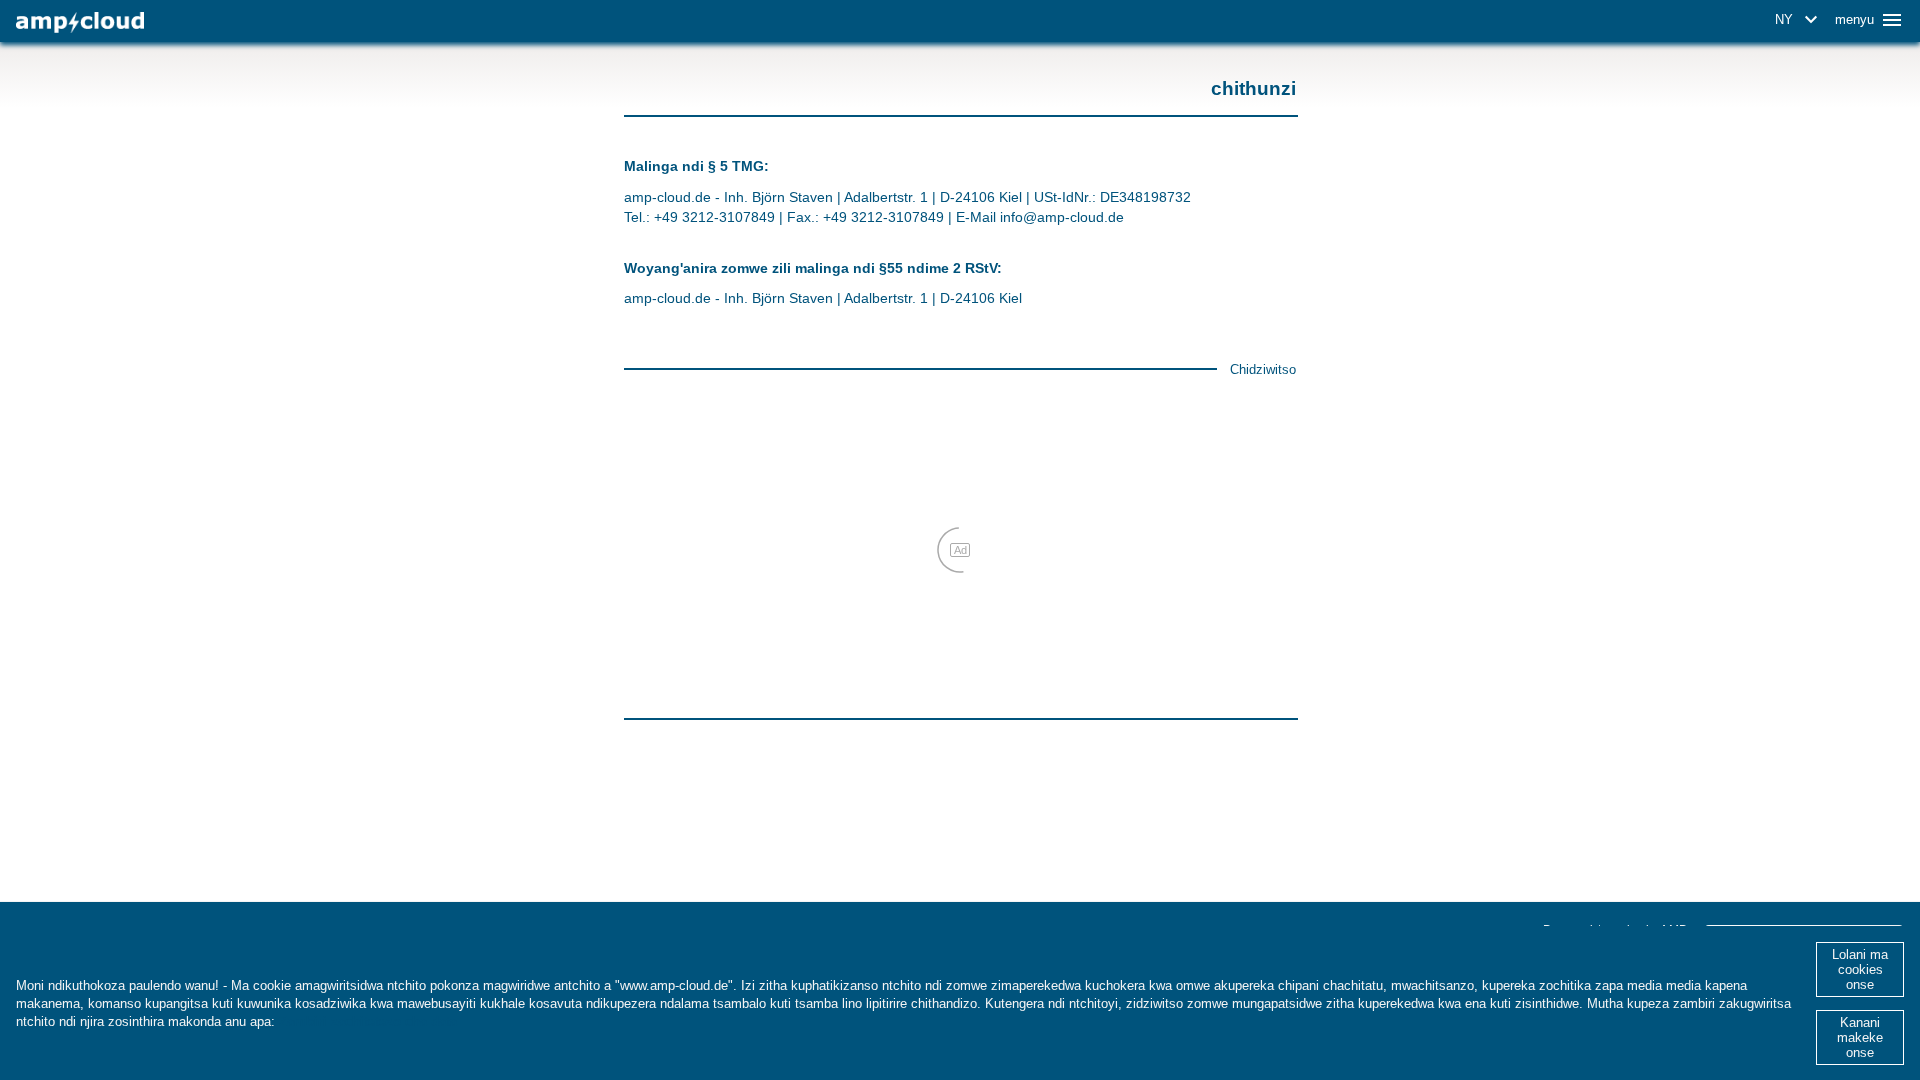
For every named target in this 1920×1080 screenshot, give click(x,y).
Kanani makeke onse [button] (1860, 1037)
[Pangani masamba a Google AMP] (80, 22)
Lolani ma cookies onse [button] (1860, 969)
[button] (1799, 20)
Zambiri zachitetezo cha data (368, 1021)
